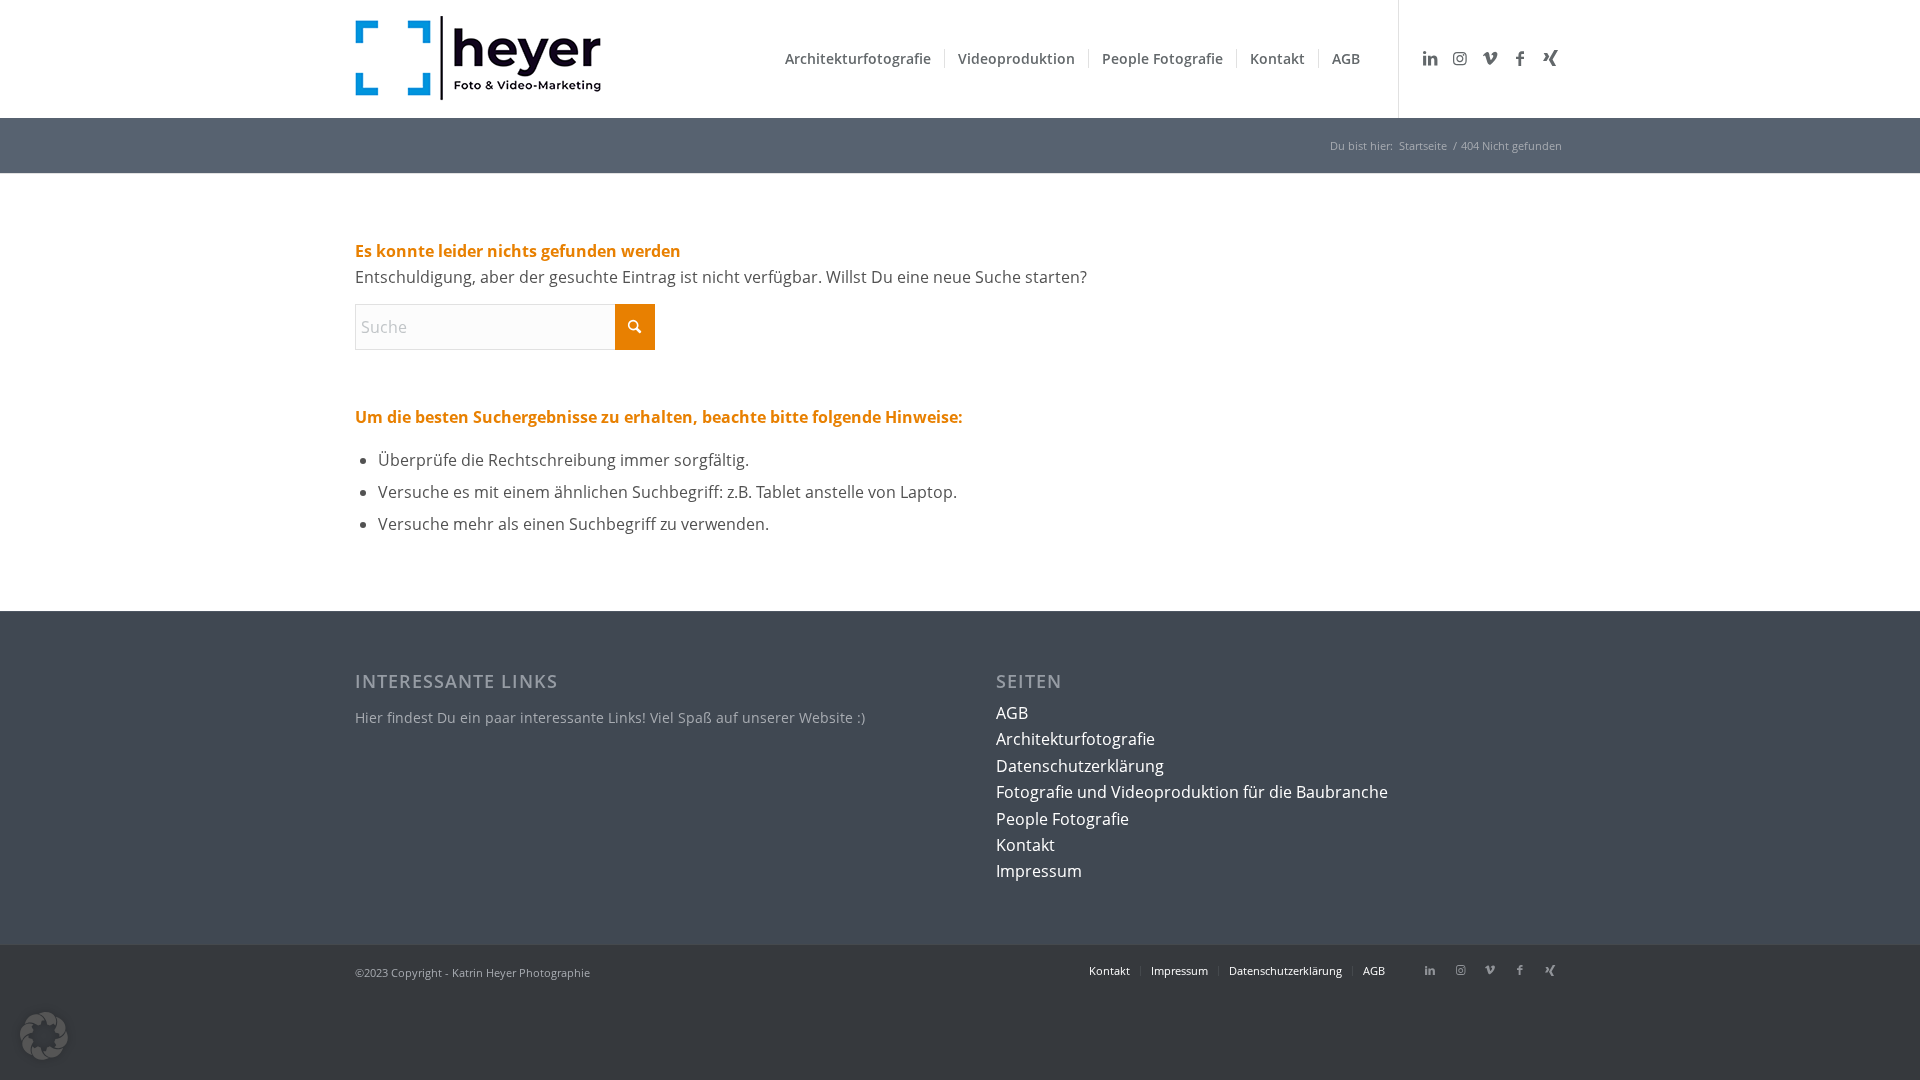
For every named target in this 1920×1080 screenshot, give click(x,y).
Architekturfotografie (1075, 739)
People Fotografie (1062, 819)
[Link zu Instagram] (1460, 58)
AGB (1012, 713)
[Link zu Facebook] (1520, 58)
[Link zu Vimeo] (1490, 58)
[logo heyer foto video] (478, 75)
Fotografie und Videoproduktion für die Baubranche (1192, 792)
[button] (44, 1036)
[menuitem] (858, 59)
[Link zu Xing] (1550, 58)
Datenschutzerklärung (1080, 766)
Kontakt (1025, 845)
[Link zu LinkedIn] (1430, 58)
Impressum (1039, 871)
